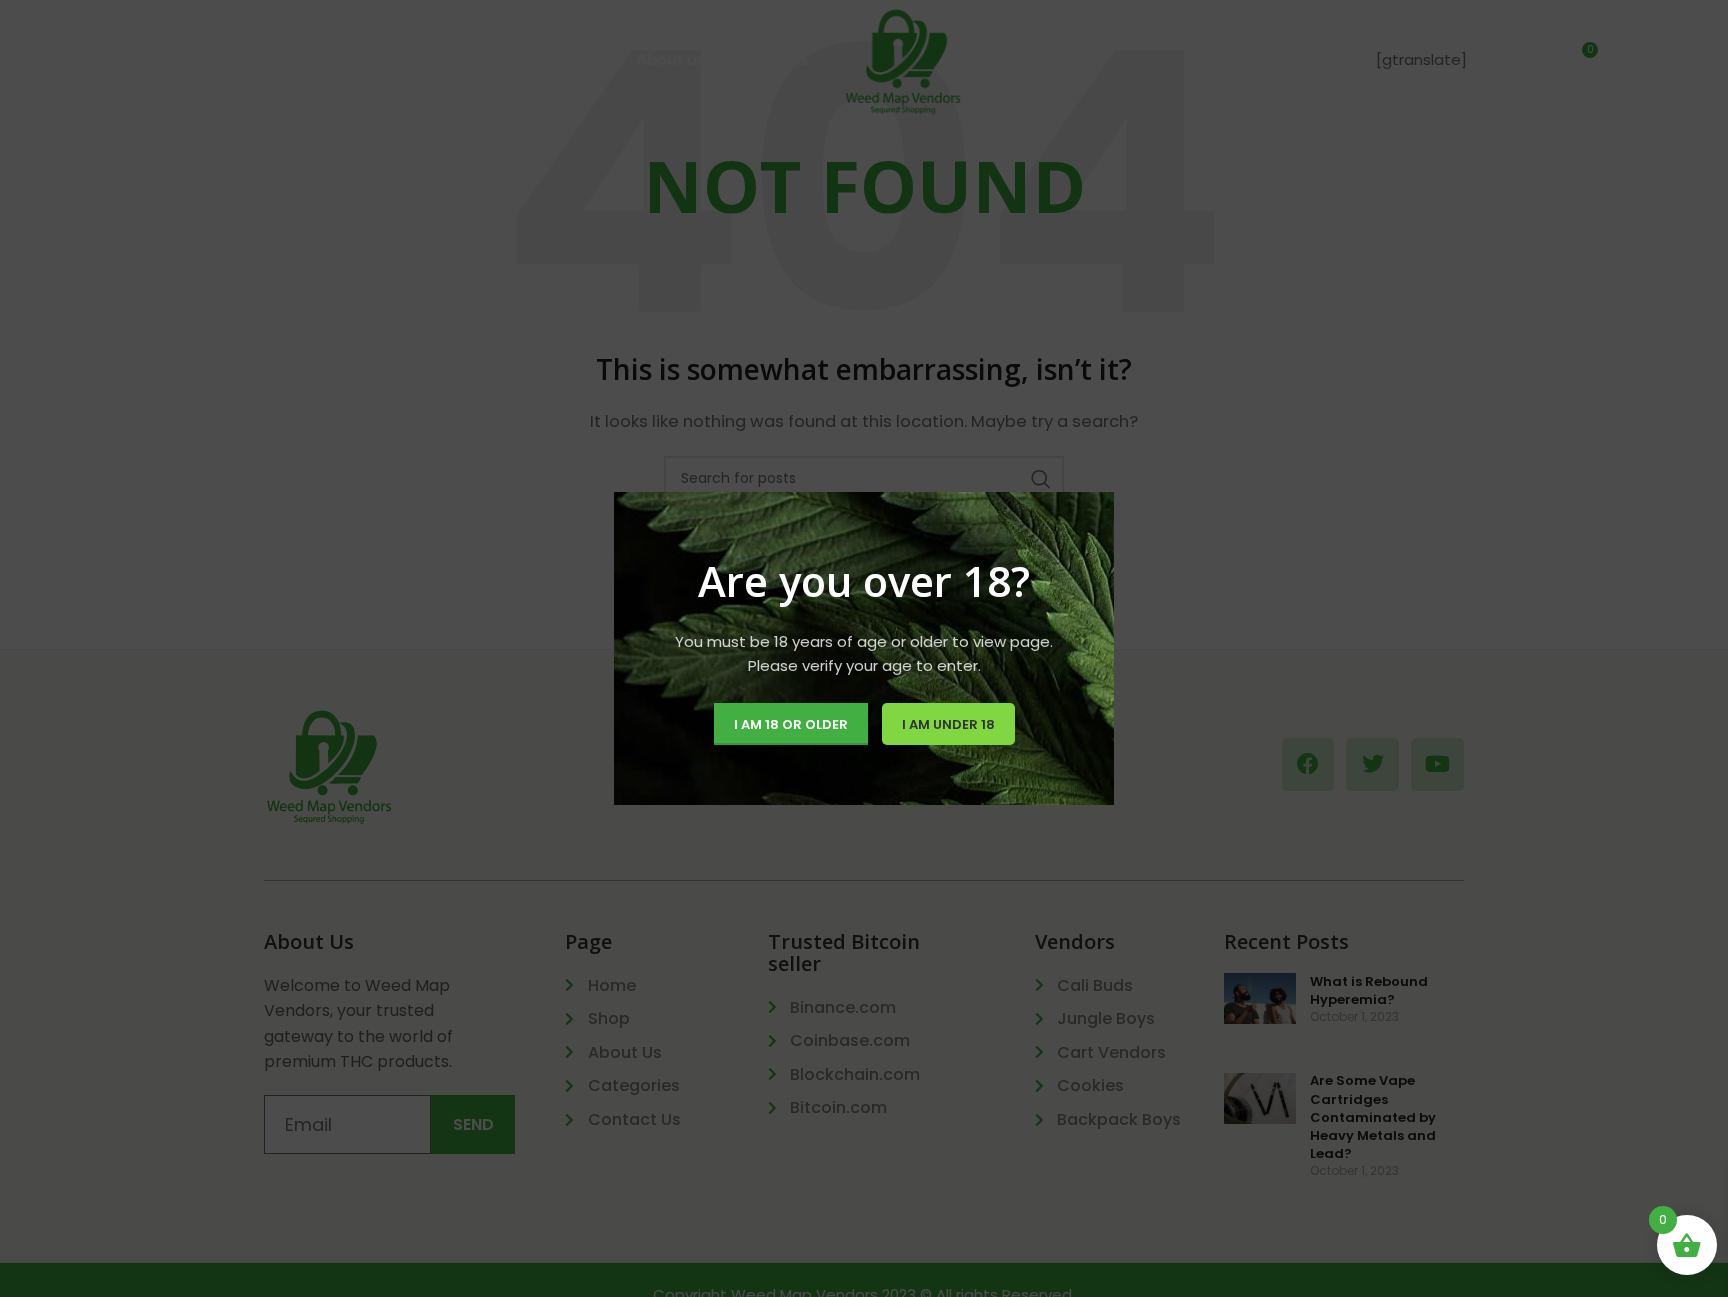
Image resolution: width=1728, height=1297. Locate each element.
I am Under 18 (948, 724)
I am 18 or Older (791, 724)
